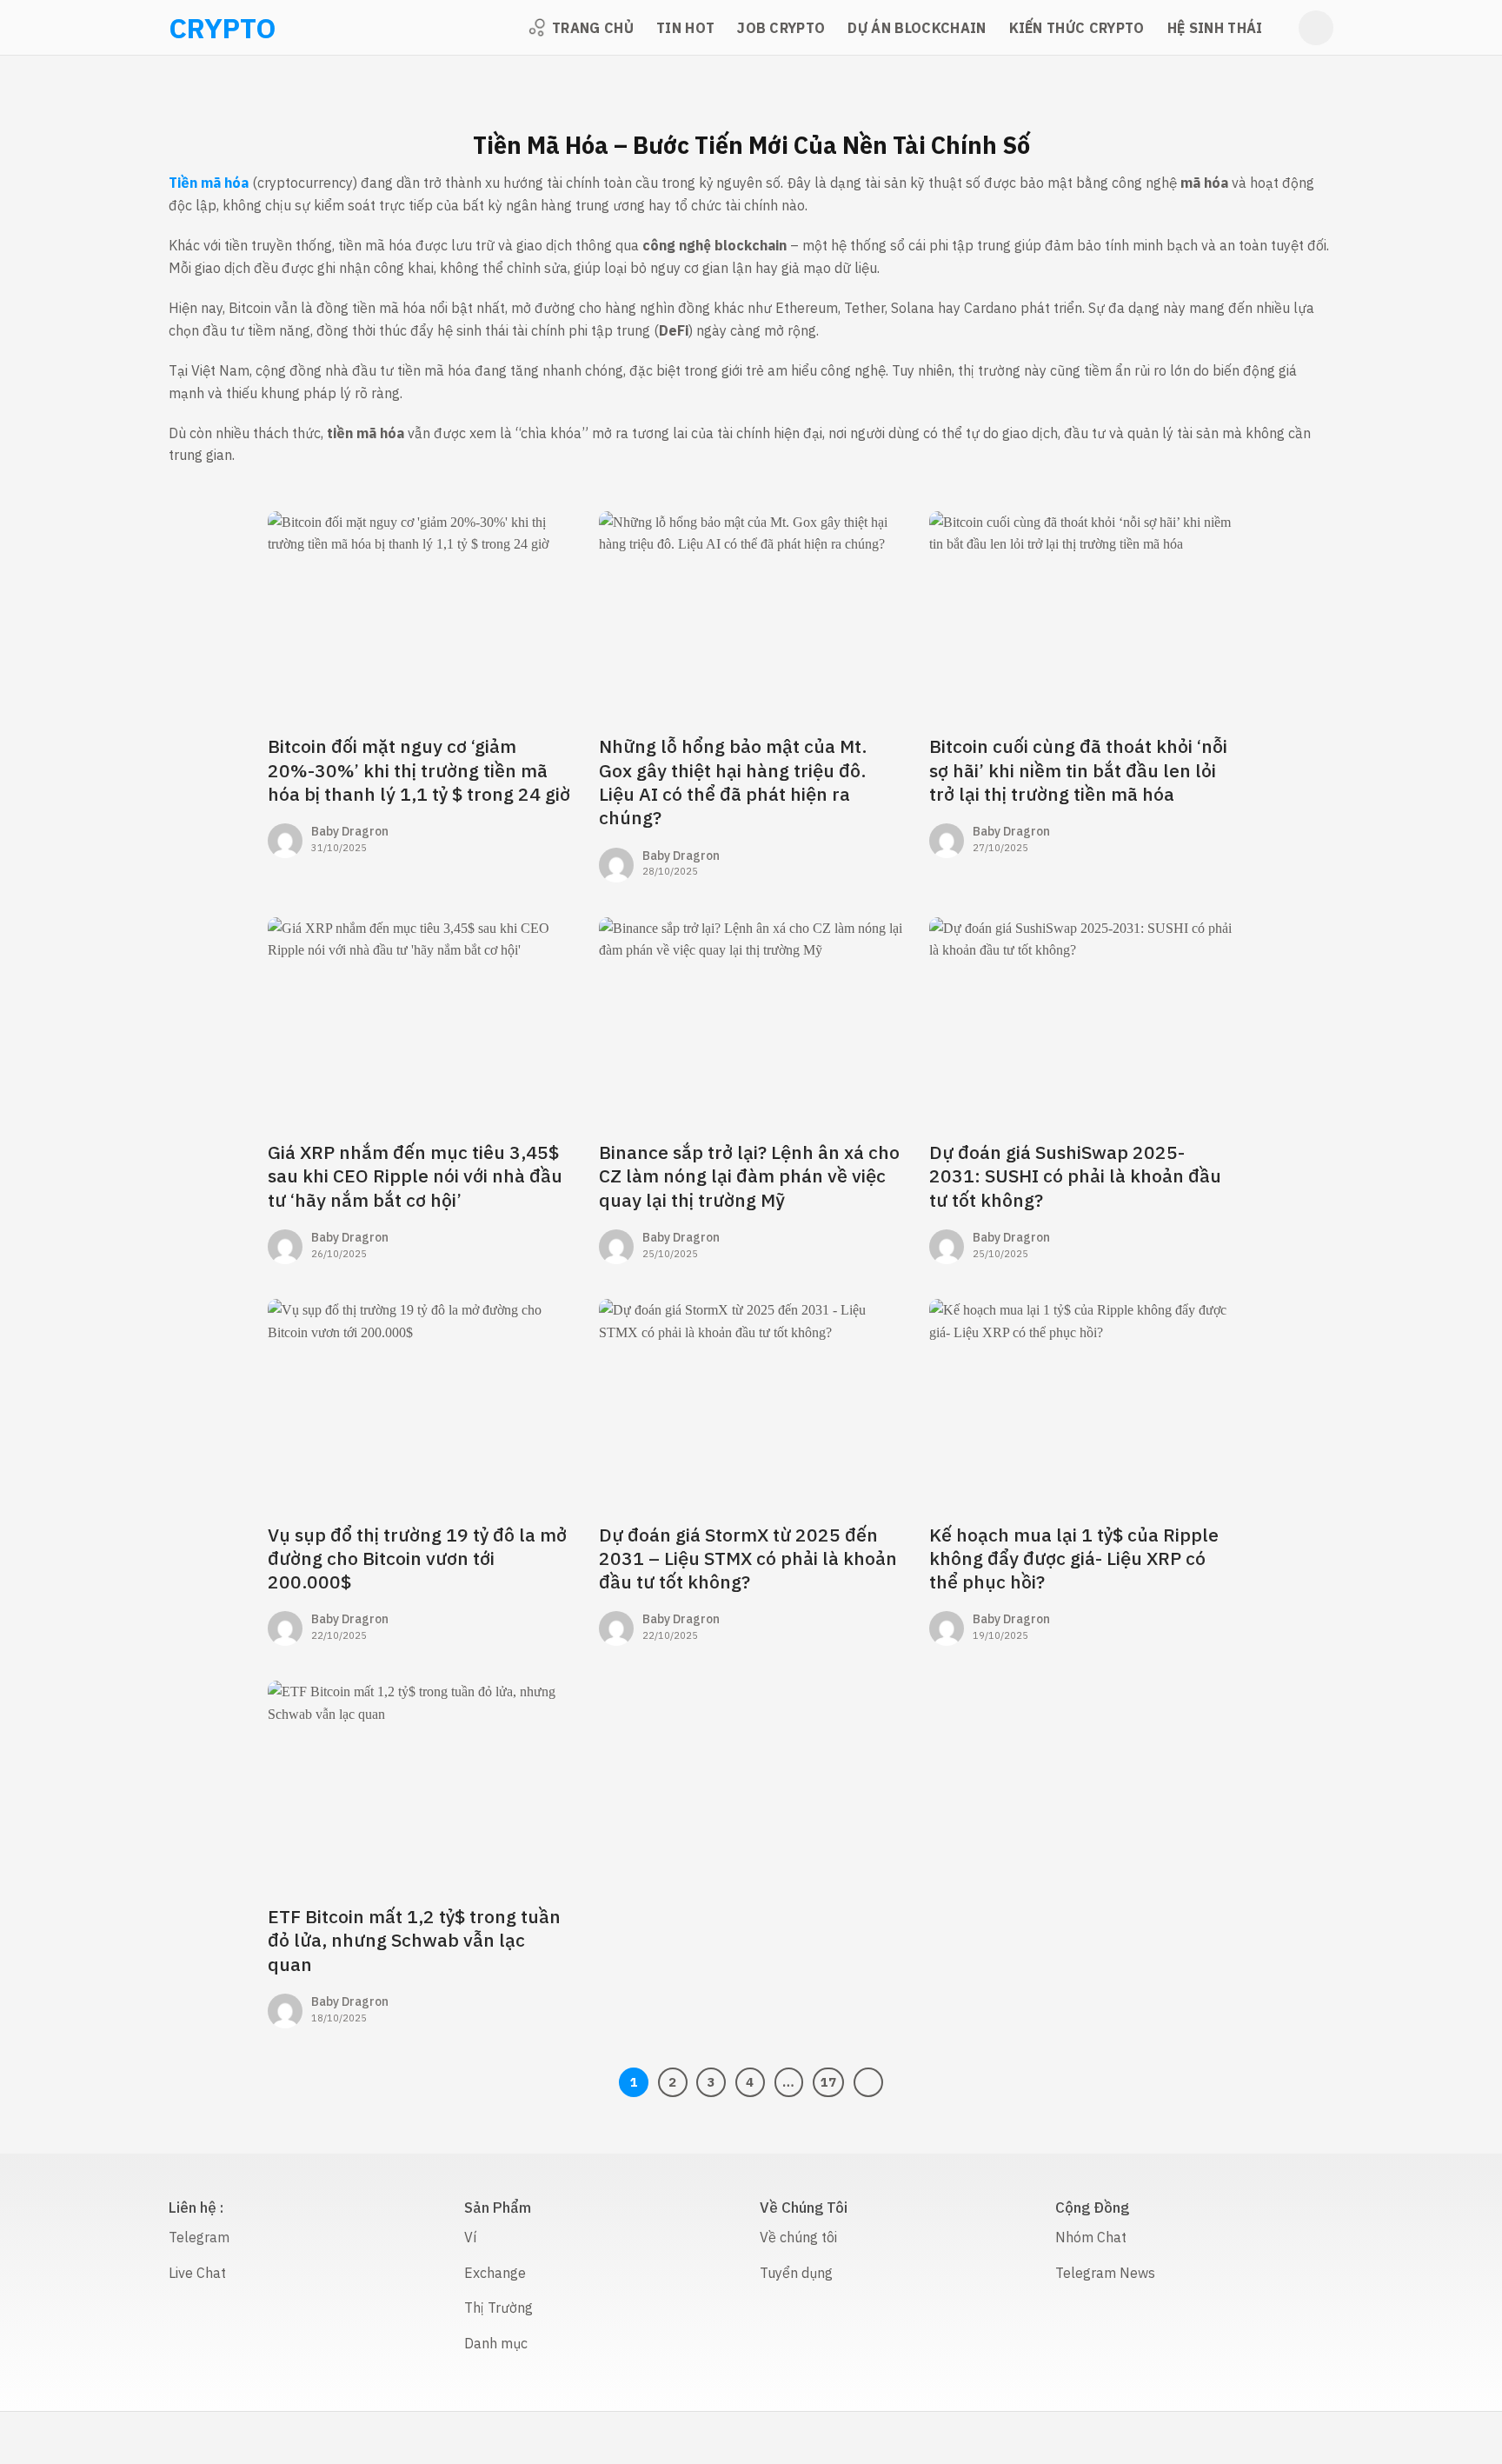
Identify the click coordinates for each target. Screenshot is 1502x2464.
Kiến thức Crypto (1077, 28)
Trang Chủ (593, 28)
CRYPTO (191, 28)
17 (828, 2082)
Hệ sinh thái (1215, 28)
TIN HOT (685, 28)
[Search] (1316, 28)
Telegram (199, 2237)
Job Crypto (781, 28)
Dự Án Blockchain (917, 28)
